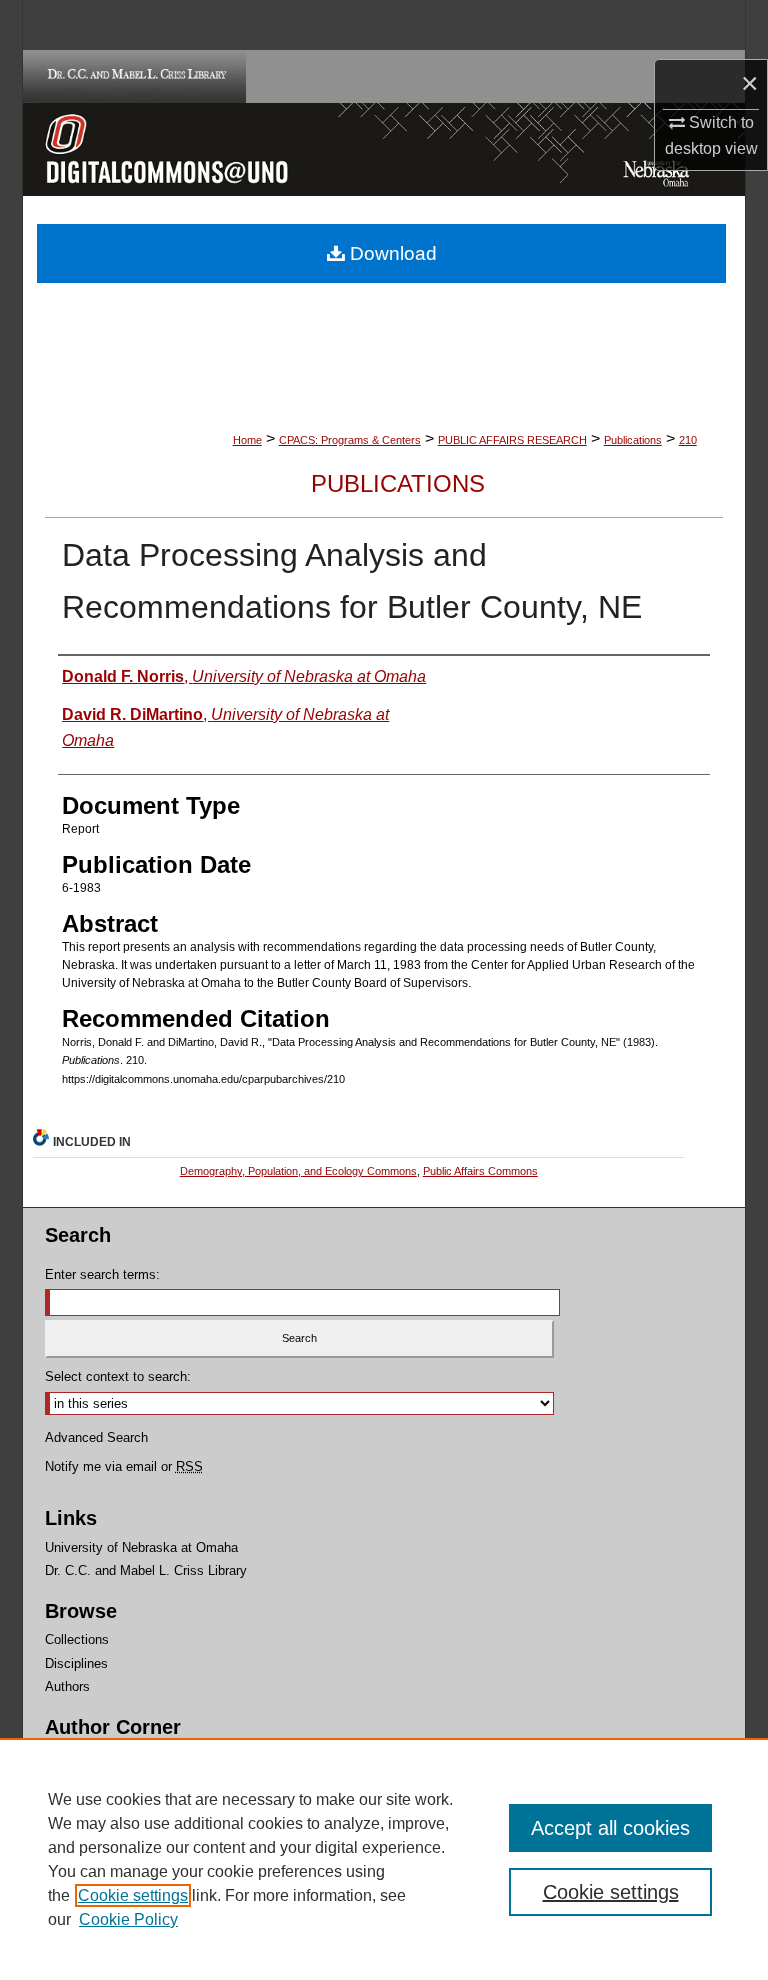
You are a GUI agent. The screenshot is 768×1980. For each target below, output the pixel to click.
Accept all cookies (610, 1828)
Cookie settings (133, 1895)
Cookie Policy (128, 1919)
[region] (384, 1859)
